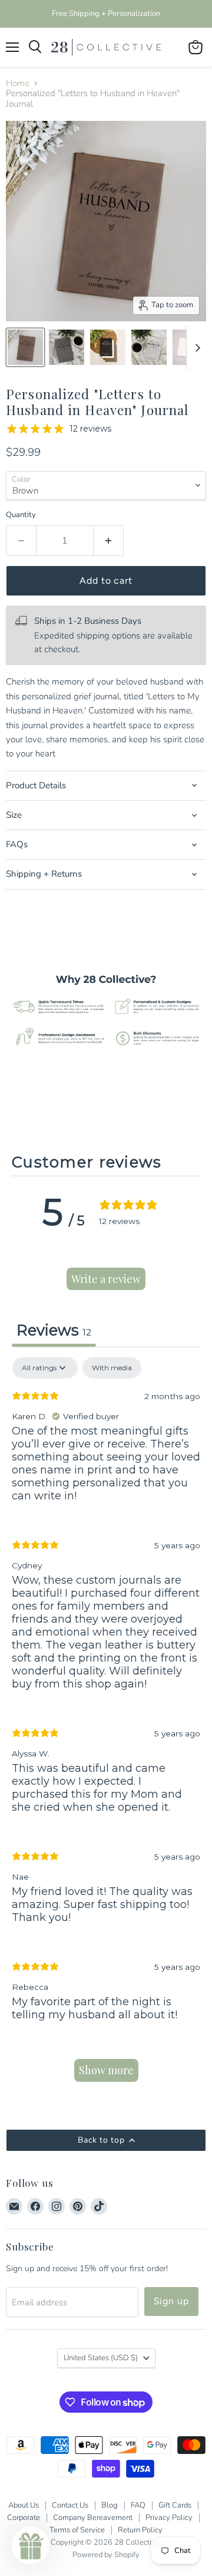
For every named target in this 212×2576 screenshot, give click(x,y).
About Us (24, 2505)
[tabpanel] (106, 1725)
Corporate (24, 2518)
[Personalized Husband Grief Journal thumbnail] (25, 347)
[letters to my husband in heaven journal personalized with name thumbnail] (108, 347)
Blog (110, 2505)
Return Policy (140, 2530)
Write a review (106, 1279)
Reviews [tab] (54, 1330)
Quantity (21, 515)
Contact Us (70, 2505)
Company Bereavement (93, 2518)
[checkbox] (112, 1368)
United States (101, 2358)
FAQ (138, 2505)
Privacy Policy (169, 2518)
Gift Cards (175, 2505)
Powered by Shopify (106, 2555)
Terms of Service (77, 2530)
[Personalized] (149, 347)
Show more (106, 2070)
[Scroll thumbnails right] (196, 348)
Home (18, 83)
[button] (31, 2545)
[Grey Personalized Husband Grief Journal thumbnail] (67, 347)
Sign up (172, 2301)
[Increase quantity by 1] (109, 541)
